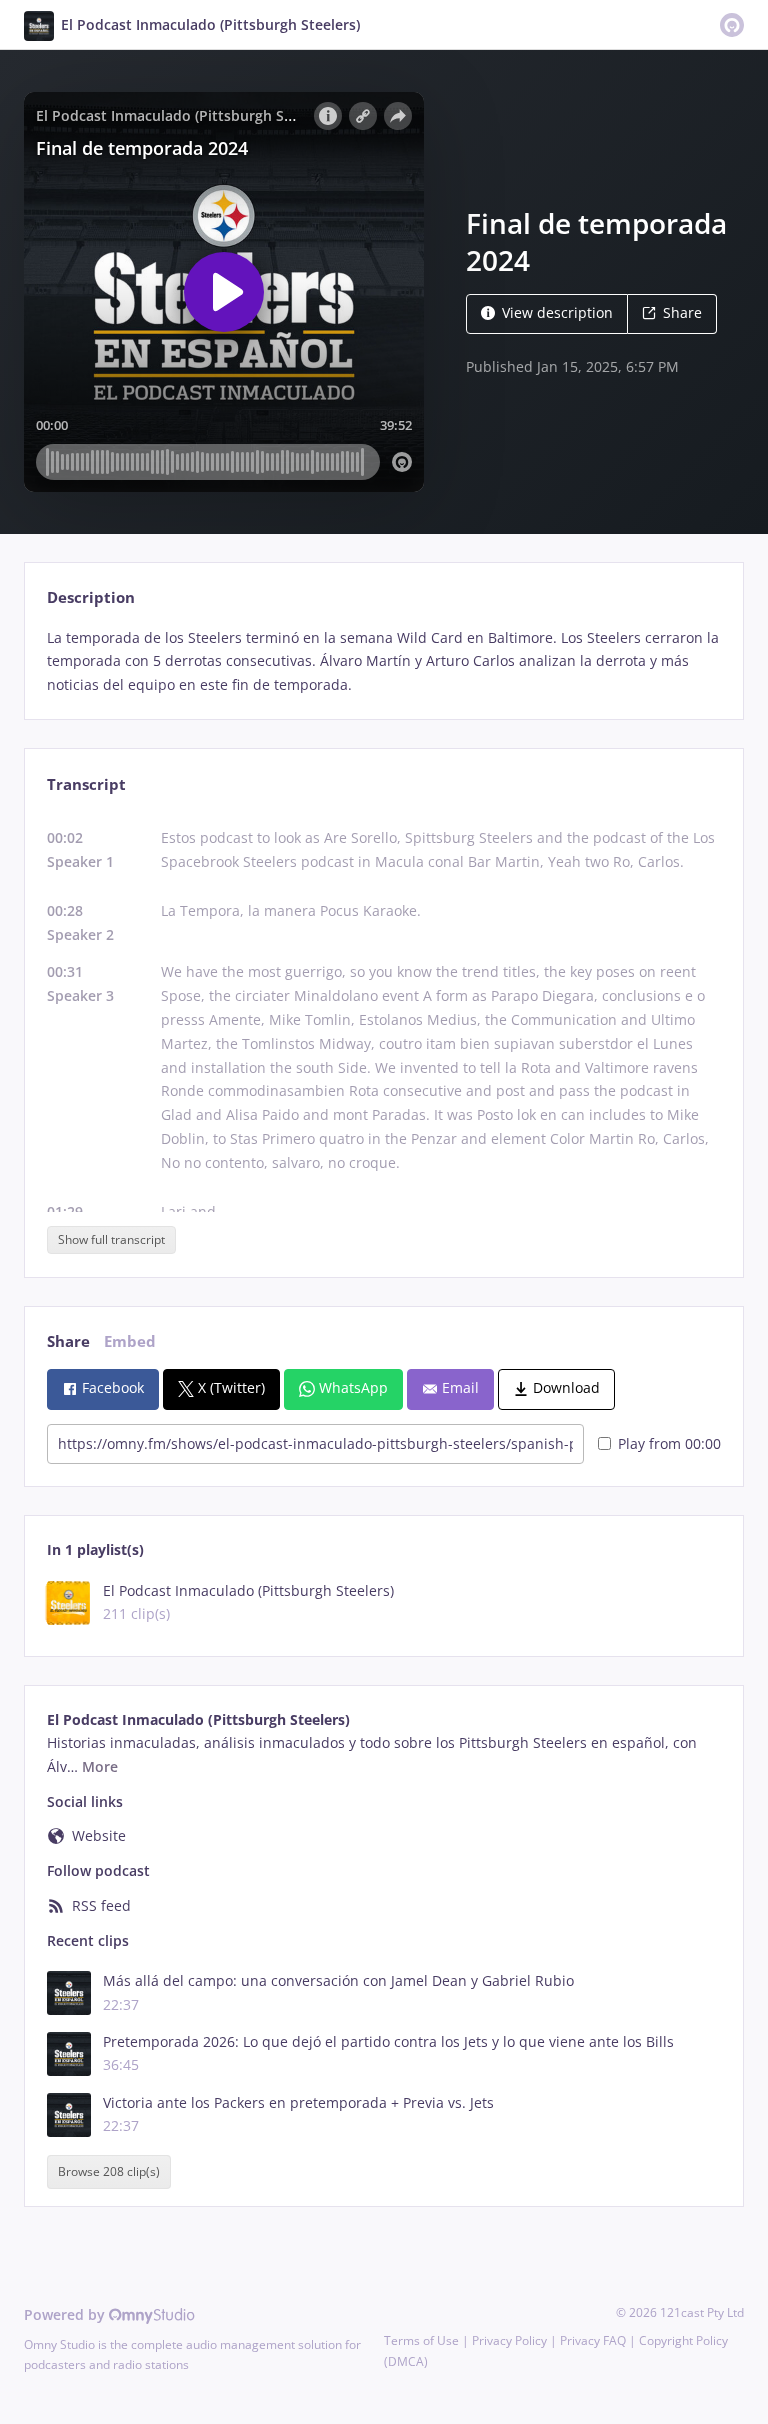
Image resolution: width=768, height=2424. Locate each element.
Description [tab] (91, 597)
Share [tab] (68, 1341)
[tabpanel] (383, 661)
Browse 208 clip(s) (109, 2172)
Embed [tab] (130, 1341)
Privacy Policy (509, 2340)
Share (682, 312)
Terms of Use (421, 2340)
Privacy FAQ (593, 2340)
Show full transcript (111, 1239)
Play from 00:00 (669, 1443)
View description (557, 312)
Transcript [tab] (86, 784)
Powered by (66, 2314)
